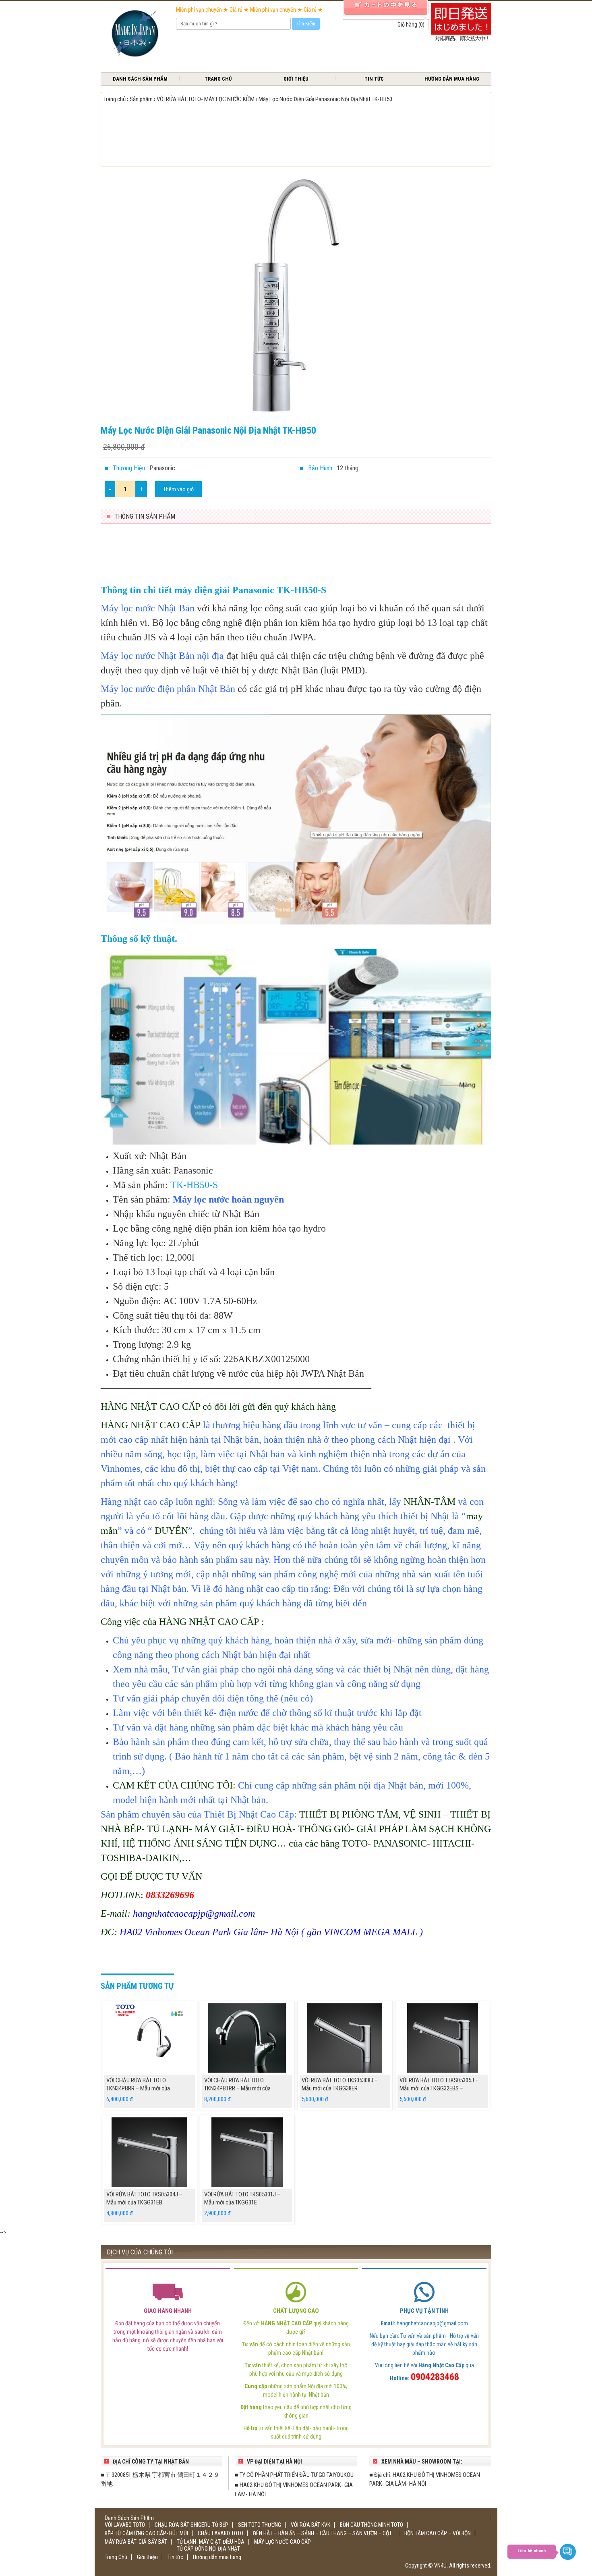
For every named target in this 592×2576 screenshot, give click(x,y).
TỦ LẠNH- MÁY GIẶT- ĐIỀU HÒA (211, 2542)
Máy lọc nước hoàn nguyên (228, 1199)
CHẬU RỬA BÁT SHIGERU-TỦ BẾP (191, 2525)
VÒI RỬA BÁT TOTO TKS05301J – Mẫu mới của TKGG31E (242, 2198)
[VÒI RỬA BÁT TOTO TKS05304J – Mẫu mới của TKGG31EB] (150, 2152)
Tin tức (374, 79)
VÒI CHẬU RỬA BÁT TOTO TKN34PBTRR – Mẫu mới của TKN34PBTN (237, 2088)
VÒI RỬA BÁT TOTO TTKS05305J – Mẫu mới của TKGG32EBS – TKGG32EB (439, 2088)
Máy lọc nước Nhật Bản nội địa (162, 656)
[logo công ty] (134, 34)
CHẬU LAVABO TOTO (220, 2533)
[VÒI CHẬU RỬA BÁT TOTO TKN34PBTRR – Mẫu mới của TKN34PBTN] (247, 2038)
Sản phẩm (141, 99)
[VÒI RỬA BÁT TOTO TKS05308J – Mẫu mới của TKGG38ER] (345, 2038)
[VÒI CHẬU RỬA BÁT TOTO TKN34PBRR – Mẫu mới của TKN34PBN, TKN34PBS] (150, 2038)
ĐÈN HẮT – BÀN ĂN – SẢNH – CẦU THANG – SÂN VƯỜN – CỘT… (324, 2533)
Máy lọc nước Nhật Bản (148, 608)
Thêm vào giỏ (178, 489)
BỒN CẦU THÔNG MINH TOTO (372, 2525)
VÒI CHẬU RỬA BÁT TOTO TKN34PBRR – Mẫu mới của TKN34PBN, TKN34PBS (138, 2088)
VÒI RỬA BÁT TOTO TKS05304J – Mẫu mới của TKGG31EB (144, 2198)
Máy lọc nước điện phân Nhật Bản (168, 689)
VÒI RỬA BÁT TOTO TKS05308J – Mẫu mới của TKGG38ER (340, 2084)
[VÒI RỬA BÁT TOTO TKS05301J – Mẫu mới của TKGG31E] (247, 2152)
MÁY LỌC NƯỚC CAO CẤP (283, 2542)
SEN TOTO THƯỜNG (260, 2525)
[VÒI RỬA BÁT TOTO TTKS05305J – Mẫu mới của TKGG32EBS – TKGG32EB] (443, 2038)
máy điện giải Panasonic (224, 590)
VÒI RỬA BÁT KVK (310, 2525)
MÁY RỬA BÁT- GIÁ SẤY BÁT (136, 2542)
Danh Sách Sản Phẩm (140, 79)
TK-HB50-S (194, 1185)
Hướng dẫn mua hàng (452, 79)
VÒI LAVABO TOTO (125, 2525)
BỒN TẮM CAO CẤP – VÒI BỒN (438, 2533)
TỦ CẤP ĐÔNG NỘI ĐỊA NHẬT (208, 2549)
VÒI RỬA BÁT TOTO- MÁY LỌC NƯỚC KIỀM (206, 99)
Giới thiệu (296, 79)
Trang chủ (115, 99)
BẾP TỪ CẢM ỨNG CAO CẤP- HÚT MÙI (146, 2533)
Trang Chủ (218, 79)
